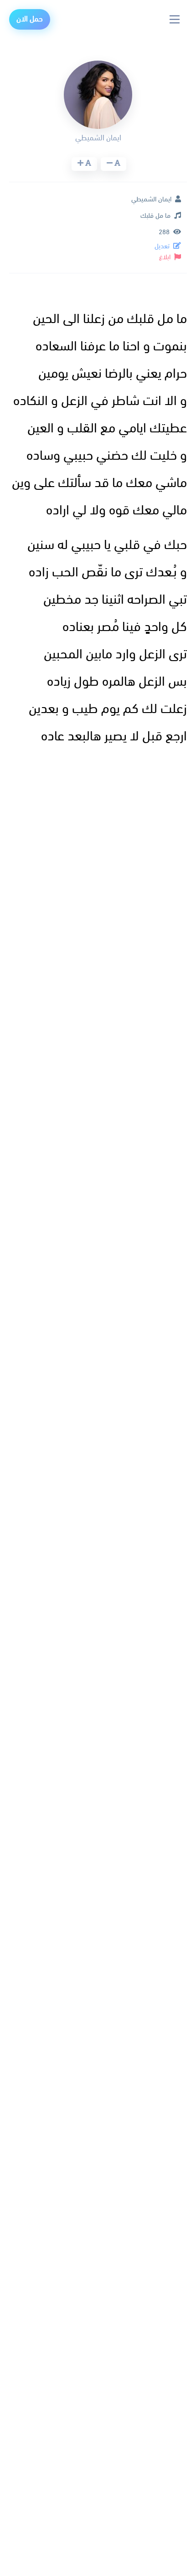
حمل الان (30, 19)
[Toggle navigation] (175, 19)
